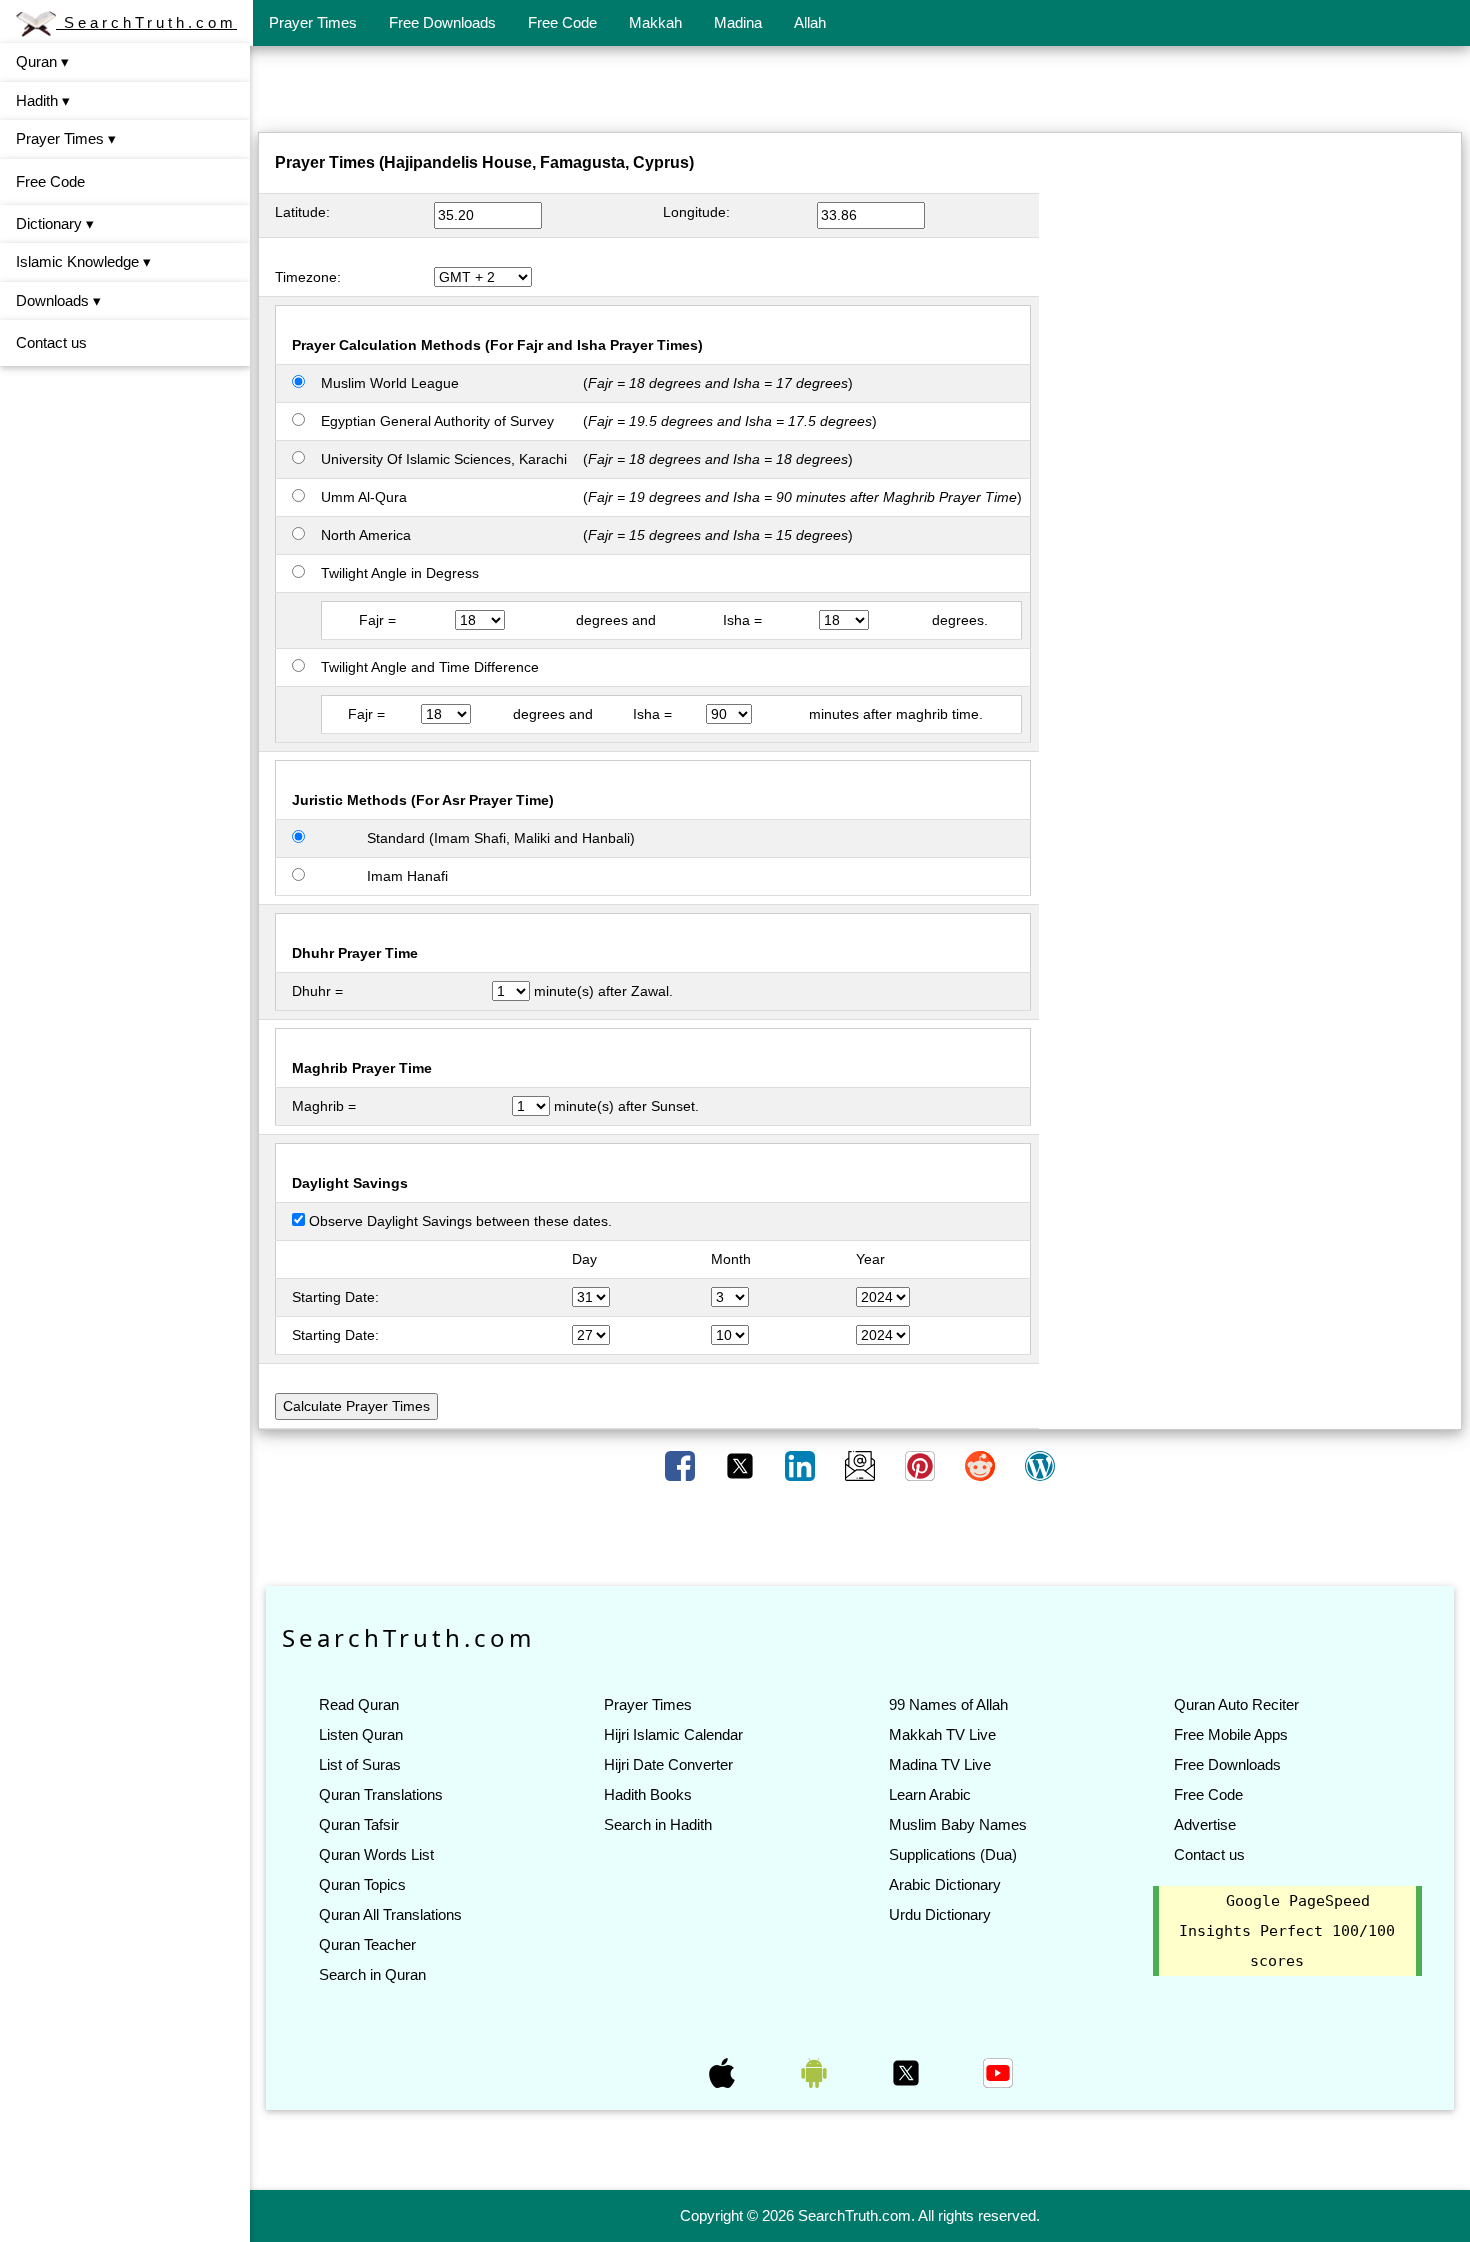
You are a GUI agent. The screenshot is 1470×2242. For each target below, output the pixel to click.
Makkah (655, 22)
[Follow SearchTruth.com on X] (908, 2072)
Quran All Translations (390, 1914)
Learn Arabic (930, 1794)
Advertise (1205, 1824)
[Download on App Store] (724, 2072)
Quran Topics (362, 1884)
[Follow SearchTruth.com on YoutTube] (998, 2072)
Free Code (562, 22)
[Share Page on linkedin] (802, 1465)
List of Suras (360, 1764)
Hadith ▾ (43, 100)
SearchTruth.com (146, 22)
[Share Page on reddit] (982, 1465)
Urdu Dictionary (940, 1914)
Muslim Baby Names (958, 1824)
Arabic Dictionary (945, 1884)
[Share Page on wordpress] (1040, 1465)
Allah (810, 22)
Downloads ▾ (58, 300)
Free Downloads (442, 22)
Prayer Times (313, 22)
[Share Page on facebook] (682, 1465)
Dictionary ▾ (55, 223)
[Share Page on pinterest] (922, 1465)
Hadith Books (648, 1794)
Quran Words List (376, 1854)
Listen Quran (361, 1734)
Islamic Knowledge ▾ (83, 261)
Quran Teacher (367, 1944)
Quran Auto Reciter (1236, 1704)
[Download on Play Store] (816, 2072)
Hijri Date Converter (668, 1764)
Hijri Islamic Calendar (673, 1734)
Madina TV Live (940, 1764)
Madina (738, 22)
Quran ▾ (42, 61)
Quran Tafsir (359, 1824)
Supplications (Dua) (953, 1854)
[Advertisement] (860, 93)
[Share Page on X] (742, 1465)
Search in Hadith (658, 1824)
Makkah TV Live (942, 1734)
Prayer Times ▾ (66, 138)
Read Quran (359, 1704)
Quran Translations (381, 1794)
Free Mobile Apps (1231, 1734)
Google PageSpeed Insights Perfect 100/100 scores (1287, 1931)
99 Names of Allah (948, 1704)
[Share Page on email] (862, 1465)
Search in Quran (372, 1974)
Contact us (51, 342)
